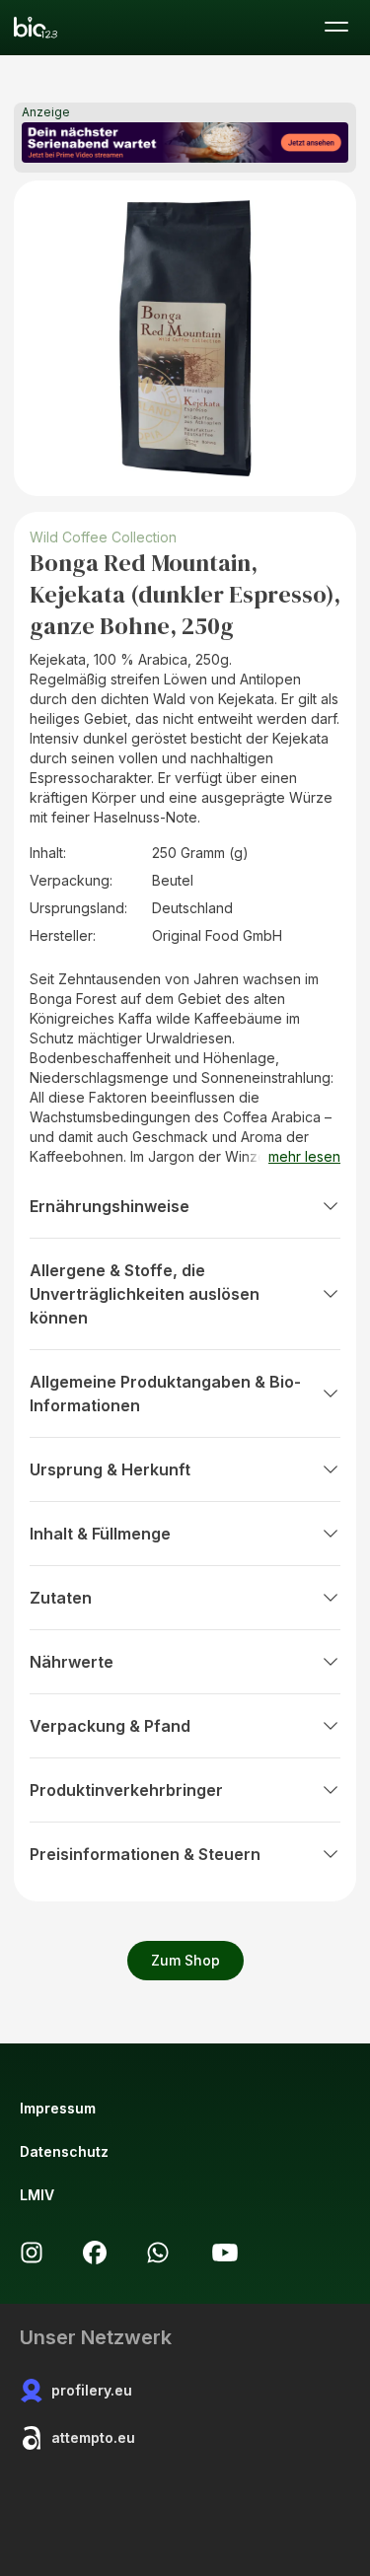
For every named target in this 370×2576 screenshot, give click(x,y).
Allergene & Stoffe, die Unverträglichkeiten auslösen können (145, 1294)
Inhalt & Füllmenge (100, 1534)
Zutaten (61, 1598)
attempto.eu (93, 2437)
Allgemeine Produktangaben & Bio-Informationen (165, 1394)
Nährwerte (72, 1662)
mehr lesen (304, 1156)
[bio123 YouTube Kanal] (225, 2253)
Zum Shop (185, 1960)
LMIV (37, 2195)
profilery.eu (92, 2390)
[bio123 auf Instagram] (32, 2253)
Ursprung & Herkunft (110, 1469)
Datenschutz (64, 2151)
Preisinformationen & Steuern (145, 1854)
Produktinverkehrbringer (126, 1790)
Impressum (58, 2108)
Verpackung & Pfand (110, 1726)
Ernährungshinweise (110, 1206)
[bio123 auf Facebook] (95, 2253)
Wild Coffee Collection (103, 537)
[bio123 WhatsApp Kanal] (158, 2253)
